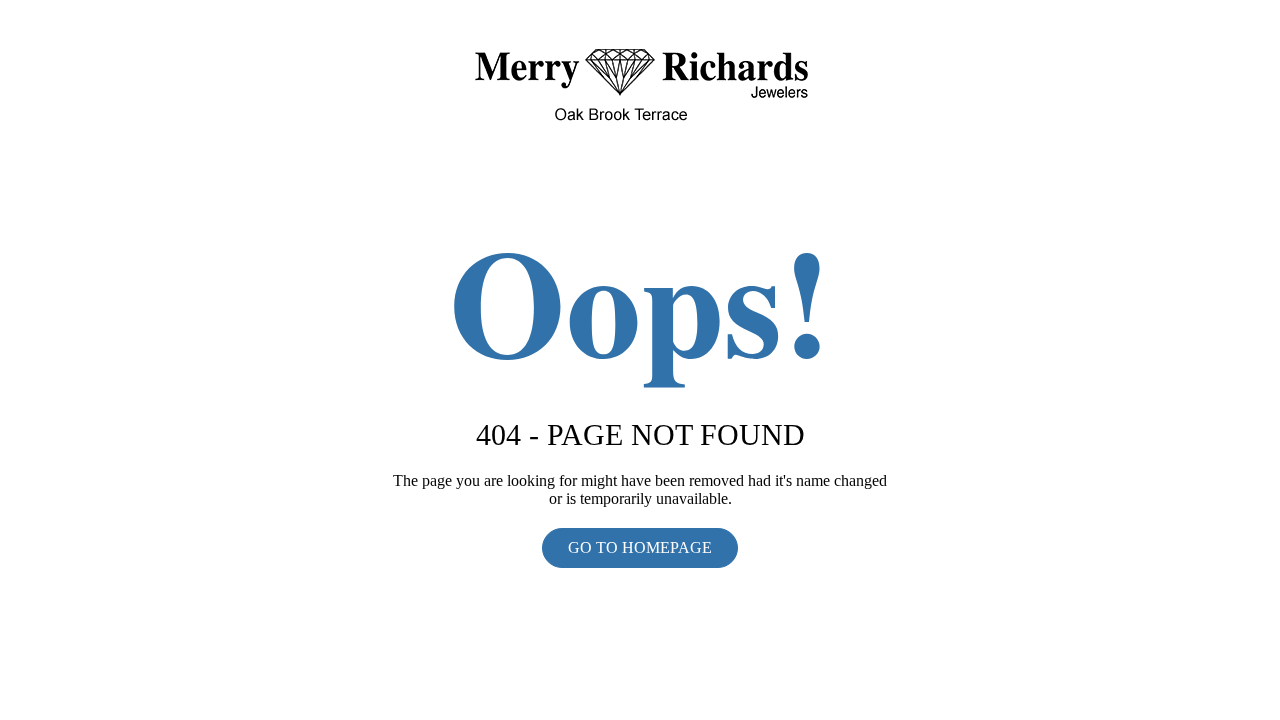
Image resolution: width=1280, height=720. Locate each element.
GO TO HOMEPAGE (640, 547)
